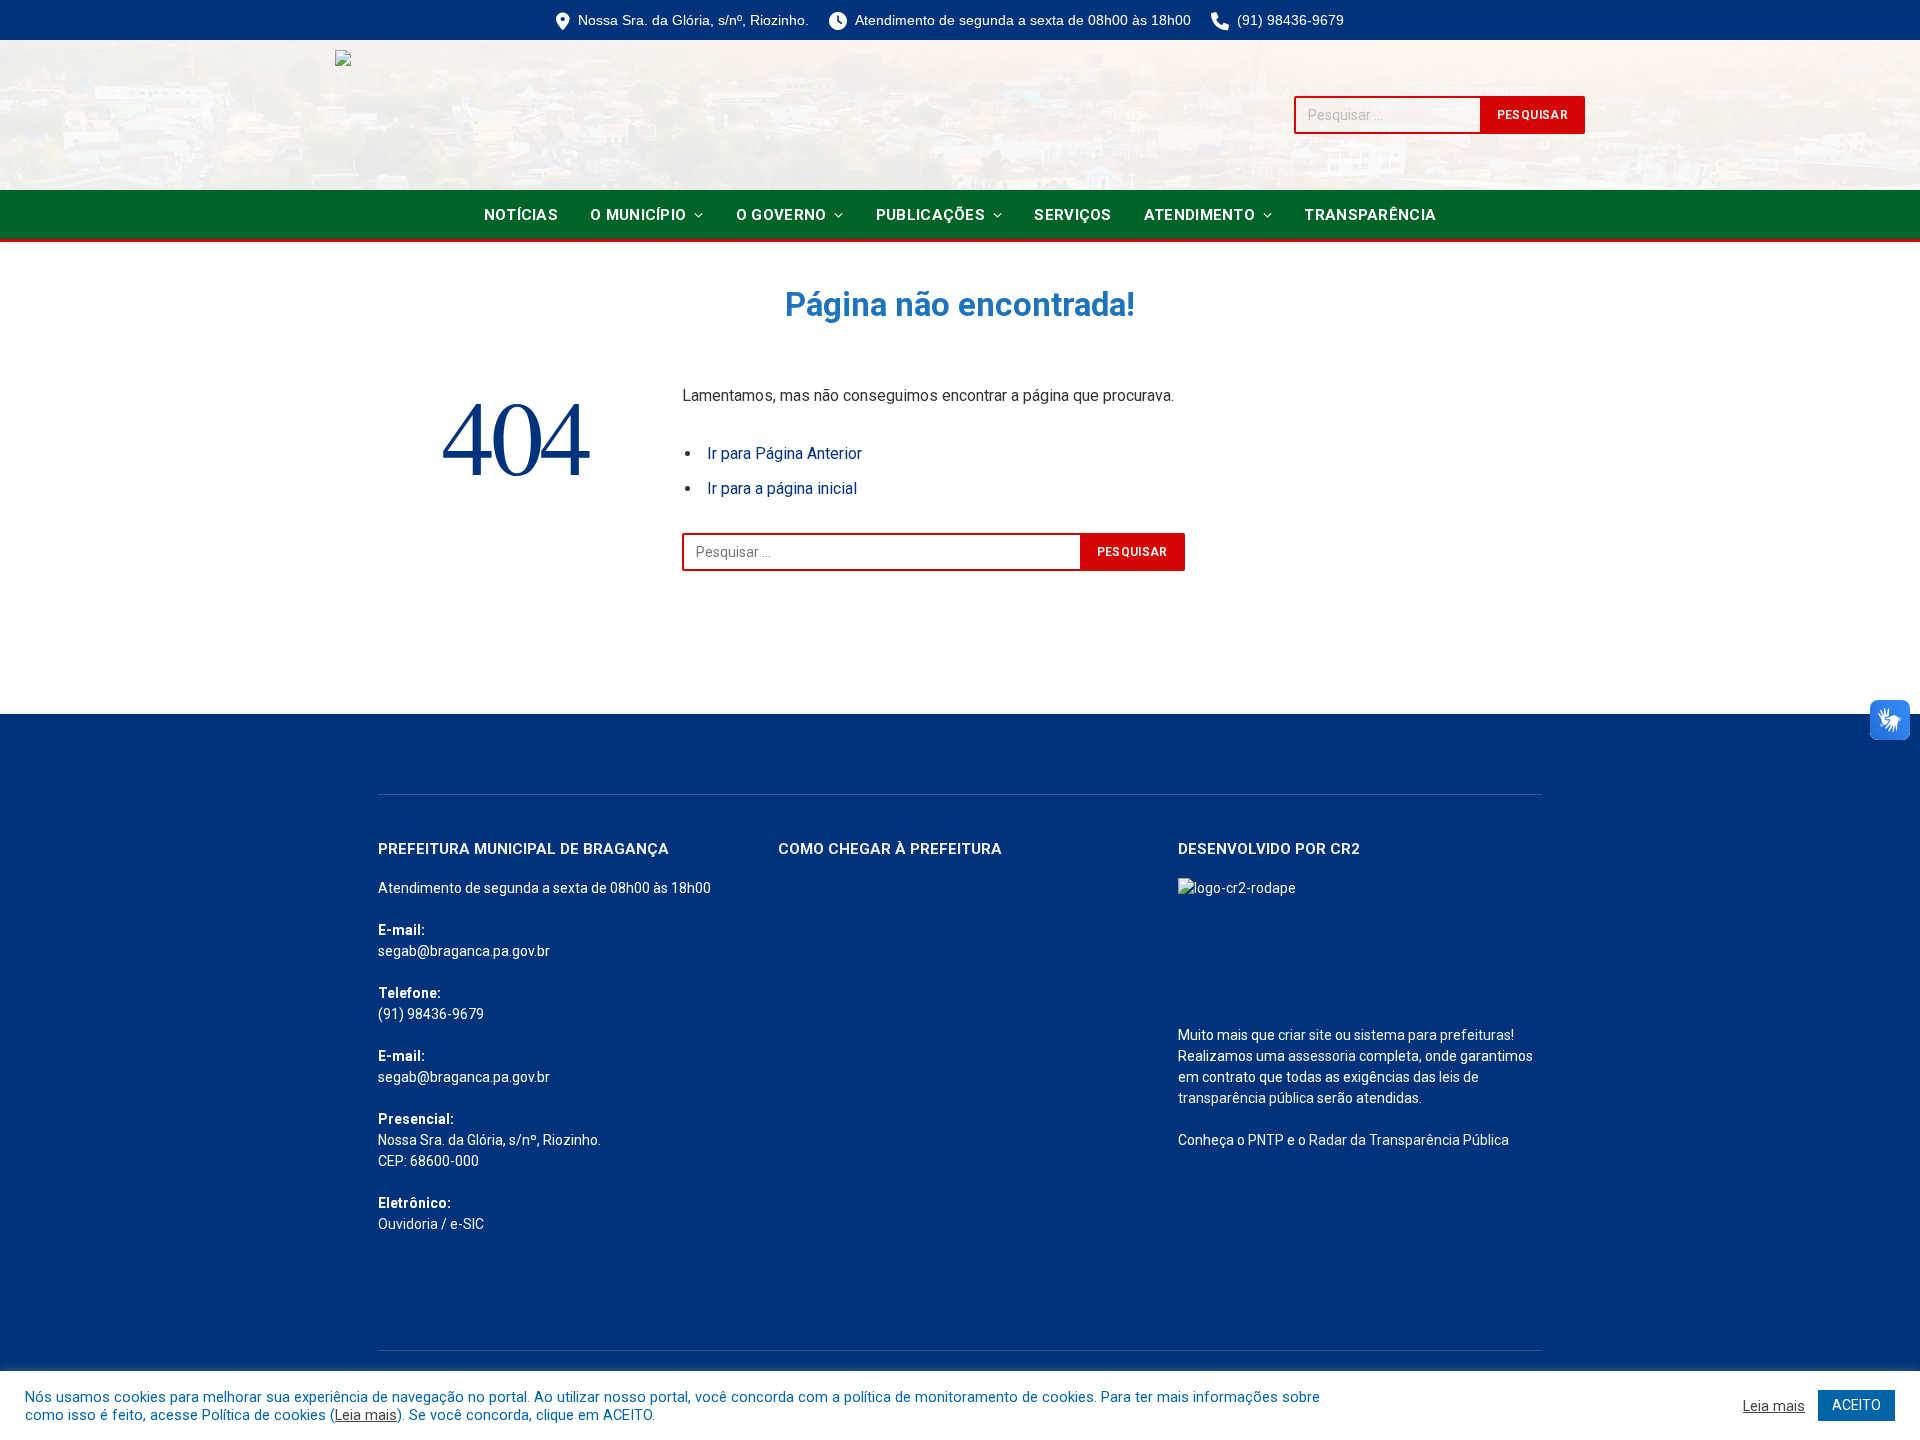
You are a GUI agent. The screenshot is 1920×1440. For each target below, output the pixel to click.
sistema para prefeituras (1432, 1035)
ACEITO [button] (1856, 1405)
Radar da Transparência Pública (1409, 1140)
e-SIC (467, 1224)
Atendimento (1199, 215)
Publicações (930, 215)
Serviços (1072, 215)
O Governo (781, 215)
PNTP (1266, 1140)
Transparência (1370, 215)
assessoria (1322, 1056)
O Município (638, 215)
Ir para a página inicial (782, 488)
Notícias (521, 215)
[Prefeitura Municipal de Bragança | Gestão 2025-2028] (406, 115)
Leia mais (366, 1415)
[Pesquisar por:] (882, 552)
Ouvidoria (408, 1224)
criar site (1305, 1035)
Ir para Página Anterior (784, 453)
